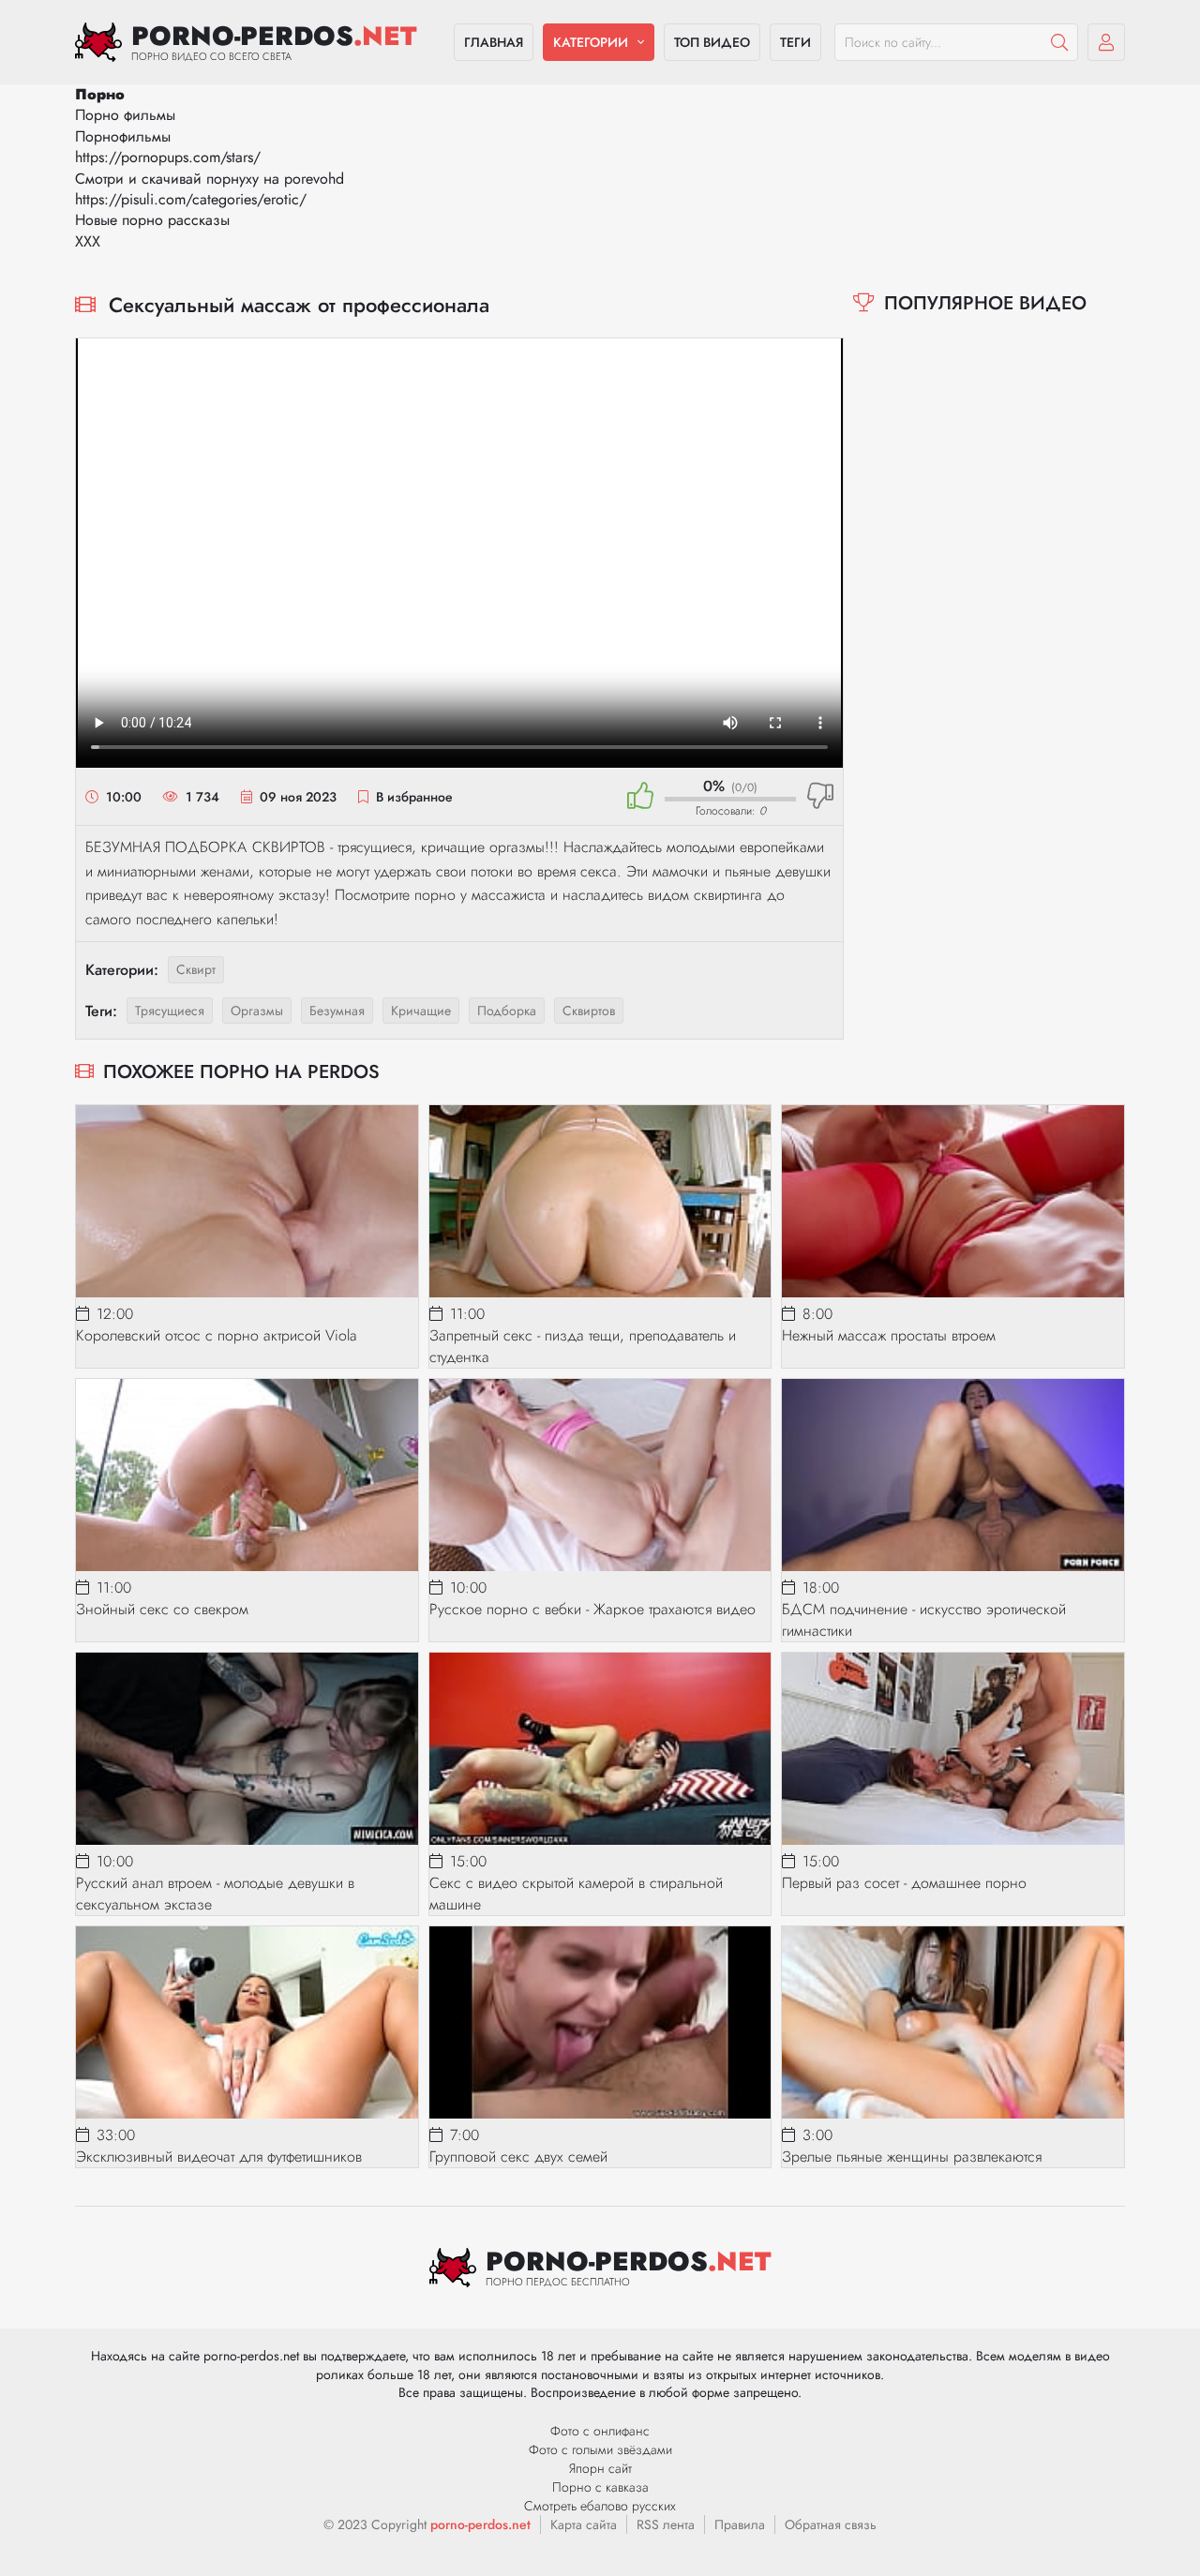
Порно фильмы (125, 115)
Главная (494, 42)
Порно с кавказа (600, 2487)
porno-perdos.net (480, 2524)
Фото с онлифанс (600, 2431)
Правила (740, 2524)
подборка (507, 1011)
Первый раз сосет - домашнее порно (904, 1883)
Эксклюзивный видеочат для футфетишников (219, 2157)
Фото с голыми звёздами (600, 2449)
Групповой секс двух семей (518, 2157)
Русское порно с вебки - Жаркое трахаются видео (592, 1609)
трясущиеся (170, 1011)
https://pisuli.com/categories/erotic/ (191, 199)
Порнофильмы (123, 136)
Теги (795, 42)
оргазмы (257, 1011)
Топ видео (712, 42)
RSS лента (666, 2524)
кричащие (421, 1011)
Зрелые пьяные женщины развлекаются (912, 2157)
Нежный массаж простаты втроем (889, 1335)
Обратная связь (831, 2524)
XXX (88, 241)
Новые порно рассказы (152, 220)
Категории (591, 42)
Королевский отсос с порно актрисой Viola (216, 1335)
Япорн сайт (600, 2468)
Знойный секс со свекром (162, 1609)
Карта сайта (584, 2524)
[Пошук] (1059, 42)
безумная (337, 1011)
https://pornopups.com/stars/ (168, 157)
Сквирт (196, 969)
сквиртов (589, 1011)
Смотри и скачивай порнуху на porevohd (210, 179)
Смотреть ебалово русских (600, 2506)
